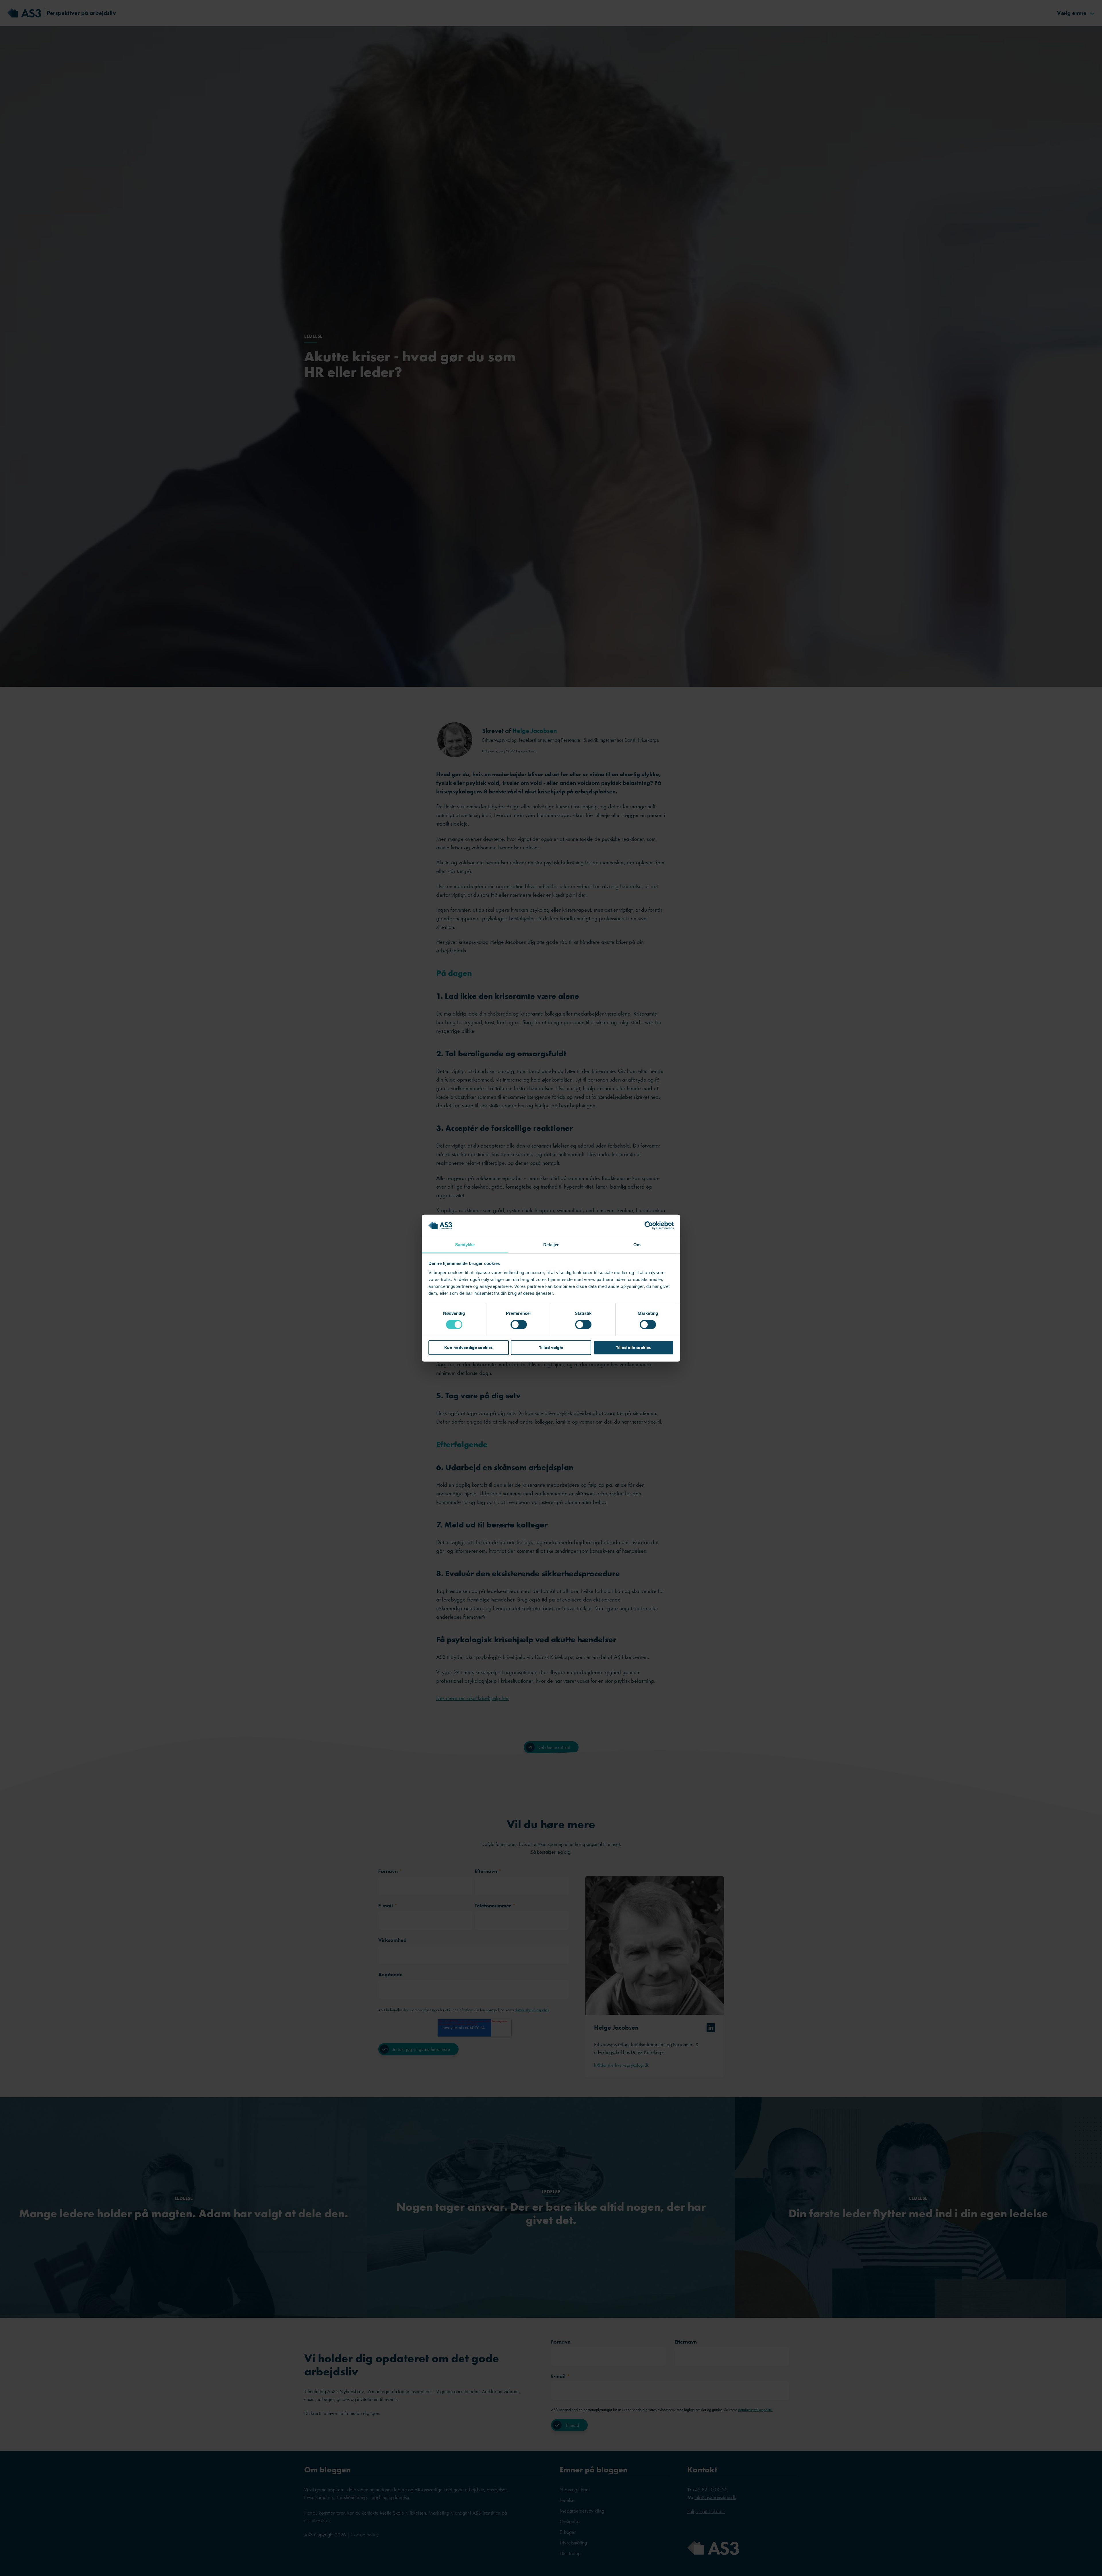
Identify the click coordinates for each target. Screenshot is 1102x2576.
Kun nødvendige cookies (468, 1347)
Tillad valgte (551, 1347)
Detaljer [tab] (551, 1244)
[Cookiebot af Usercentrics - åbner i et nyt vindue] (649, 1226)
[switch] (519, 1324)
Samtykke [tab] (465, 1244)
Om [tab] (637, 1244)
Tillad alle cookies (634, 1347)
